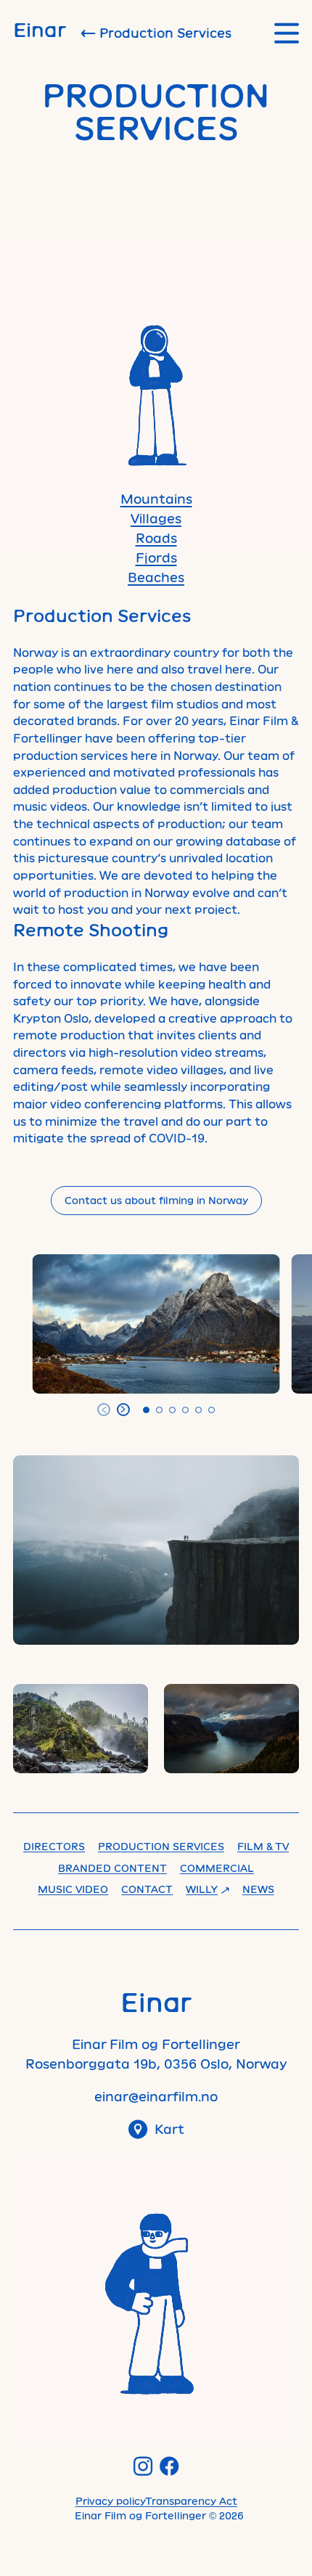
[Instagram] (143, 2466)
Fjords (156, 557)
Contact (147, 1889)
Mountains (156, 499)
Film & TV (263, 1846)
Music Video (73, 1889)
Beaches (156, 577)
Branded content (112, 1868)
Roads (156, 538)
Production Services (161, 1846)
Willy (202, 1889)
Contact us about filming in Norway (156, 1200)
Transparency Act (191, 2501)
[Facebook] (169, 2466)
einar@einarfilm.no (156, 2096)
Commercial (217, 1868)
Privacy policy (110, 2501)
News (258, 1889)
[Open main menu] (287, 33)
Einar (40, 29)
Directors (54, 1846)
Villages (156, 518)
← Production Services (156, 33)
